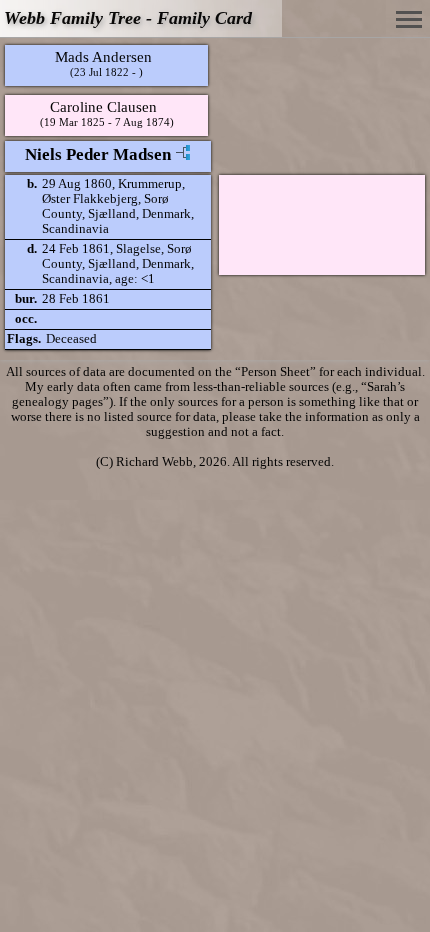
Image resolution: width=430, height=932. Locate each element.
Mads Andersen (103, 56)
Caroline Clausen (103, 106)
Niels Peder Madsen (98, 154)
